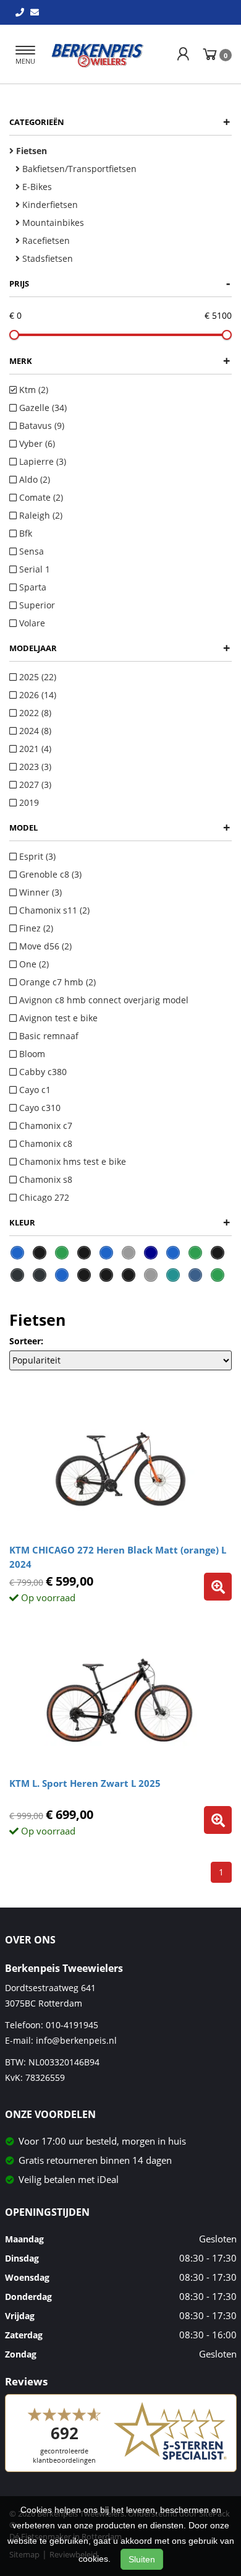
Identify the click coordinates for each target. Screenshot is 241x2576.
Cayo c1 (34, 1090)
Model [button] (120, 827)
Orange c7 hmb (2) (56, 982)
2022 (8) (34, 713)
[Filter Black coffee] (106, 1275)
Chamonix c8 (44, 1143)
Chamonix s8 (44, 1179)
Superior (36, 605)
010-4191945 (72, 2025)
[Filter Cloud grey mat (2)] (129, 1253)
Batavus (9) (40, 426)
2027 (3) (34, 784)
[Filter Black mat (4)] (40, 1253)
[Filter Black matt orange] (129, 1275)
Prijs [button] (120, 283)
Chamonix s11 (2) (53, 910)
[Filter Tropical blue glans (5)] (17, 1253)
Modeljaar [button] (120, 648)
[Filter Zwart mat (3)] (84, 1253)
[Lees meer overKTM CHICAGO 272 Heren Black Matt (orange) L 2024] (218, 1587)
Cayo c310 (39, 1108)
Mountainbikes (52, 223)
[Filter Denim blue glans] (195, 1275)
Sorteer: (26, 1341)
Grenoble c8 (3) (49, 874)
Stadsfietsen (46, 258)
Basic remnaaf (48, 1036)
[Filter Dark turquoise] (173, 1275)
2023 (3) (34, 767)
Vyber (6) (36, 443)
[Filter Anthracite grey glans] (40, 1275)
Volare (31, 623)
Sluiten (142, 2559)
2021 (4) (34, 749)
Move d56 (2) (44, 946)
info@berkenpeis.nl (76, 2040)
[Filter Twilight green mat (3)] (62, 1253)
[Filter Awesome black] (84, 1275)
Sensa (30, 551)
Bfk (24, 533)
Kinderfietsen (49, 205)
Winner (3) (39, 892)
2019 (28, 802)
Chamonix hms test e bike (71, 1161)
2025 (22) (36, 677)
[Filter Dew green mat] (218, 1275)
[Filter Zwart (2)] (218, 1253)
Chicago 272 (43, 1197)
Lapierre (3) (41, 461)
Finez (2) (35, 928)
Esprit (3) (36, 856)
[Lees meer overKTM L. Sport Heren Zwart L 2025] (218, 1820)
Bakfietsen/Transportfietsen (78, 169)
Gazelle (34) (42, 408)
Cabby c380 (42, 1072)
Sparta (32, 587)
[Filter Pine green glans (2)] (195, 1253)
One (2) (33, 964)
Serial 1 (33, 569)
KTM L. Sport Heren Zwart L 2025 (85, 1783)
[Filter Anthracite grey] (17, 1275)
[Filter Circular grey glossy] (151, 1275)
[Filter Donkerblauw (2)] (151, 1253)
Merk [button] (120, 361)
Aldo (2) (33, 479)
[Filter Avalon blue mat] (62, 1275)
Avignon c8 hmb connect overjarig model (103, 1000)
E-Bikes (36, 187)
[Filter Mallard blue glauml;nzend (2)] (173, 1253)
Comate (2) (40, 497)
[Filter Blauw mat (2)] (106, 1253)
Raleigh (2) (40, 515)
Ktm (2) (32, 390)
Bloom (31, 1054)
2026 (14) (36, 695)
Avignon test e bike (57, 1018)
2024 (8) (34, 731)
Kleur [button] (120, 1222)
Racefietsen (45, 240)
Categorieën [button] (120, 122)
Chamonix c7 (44, 1126)
